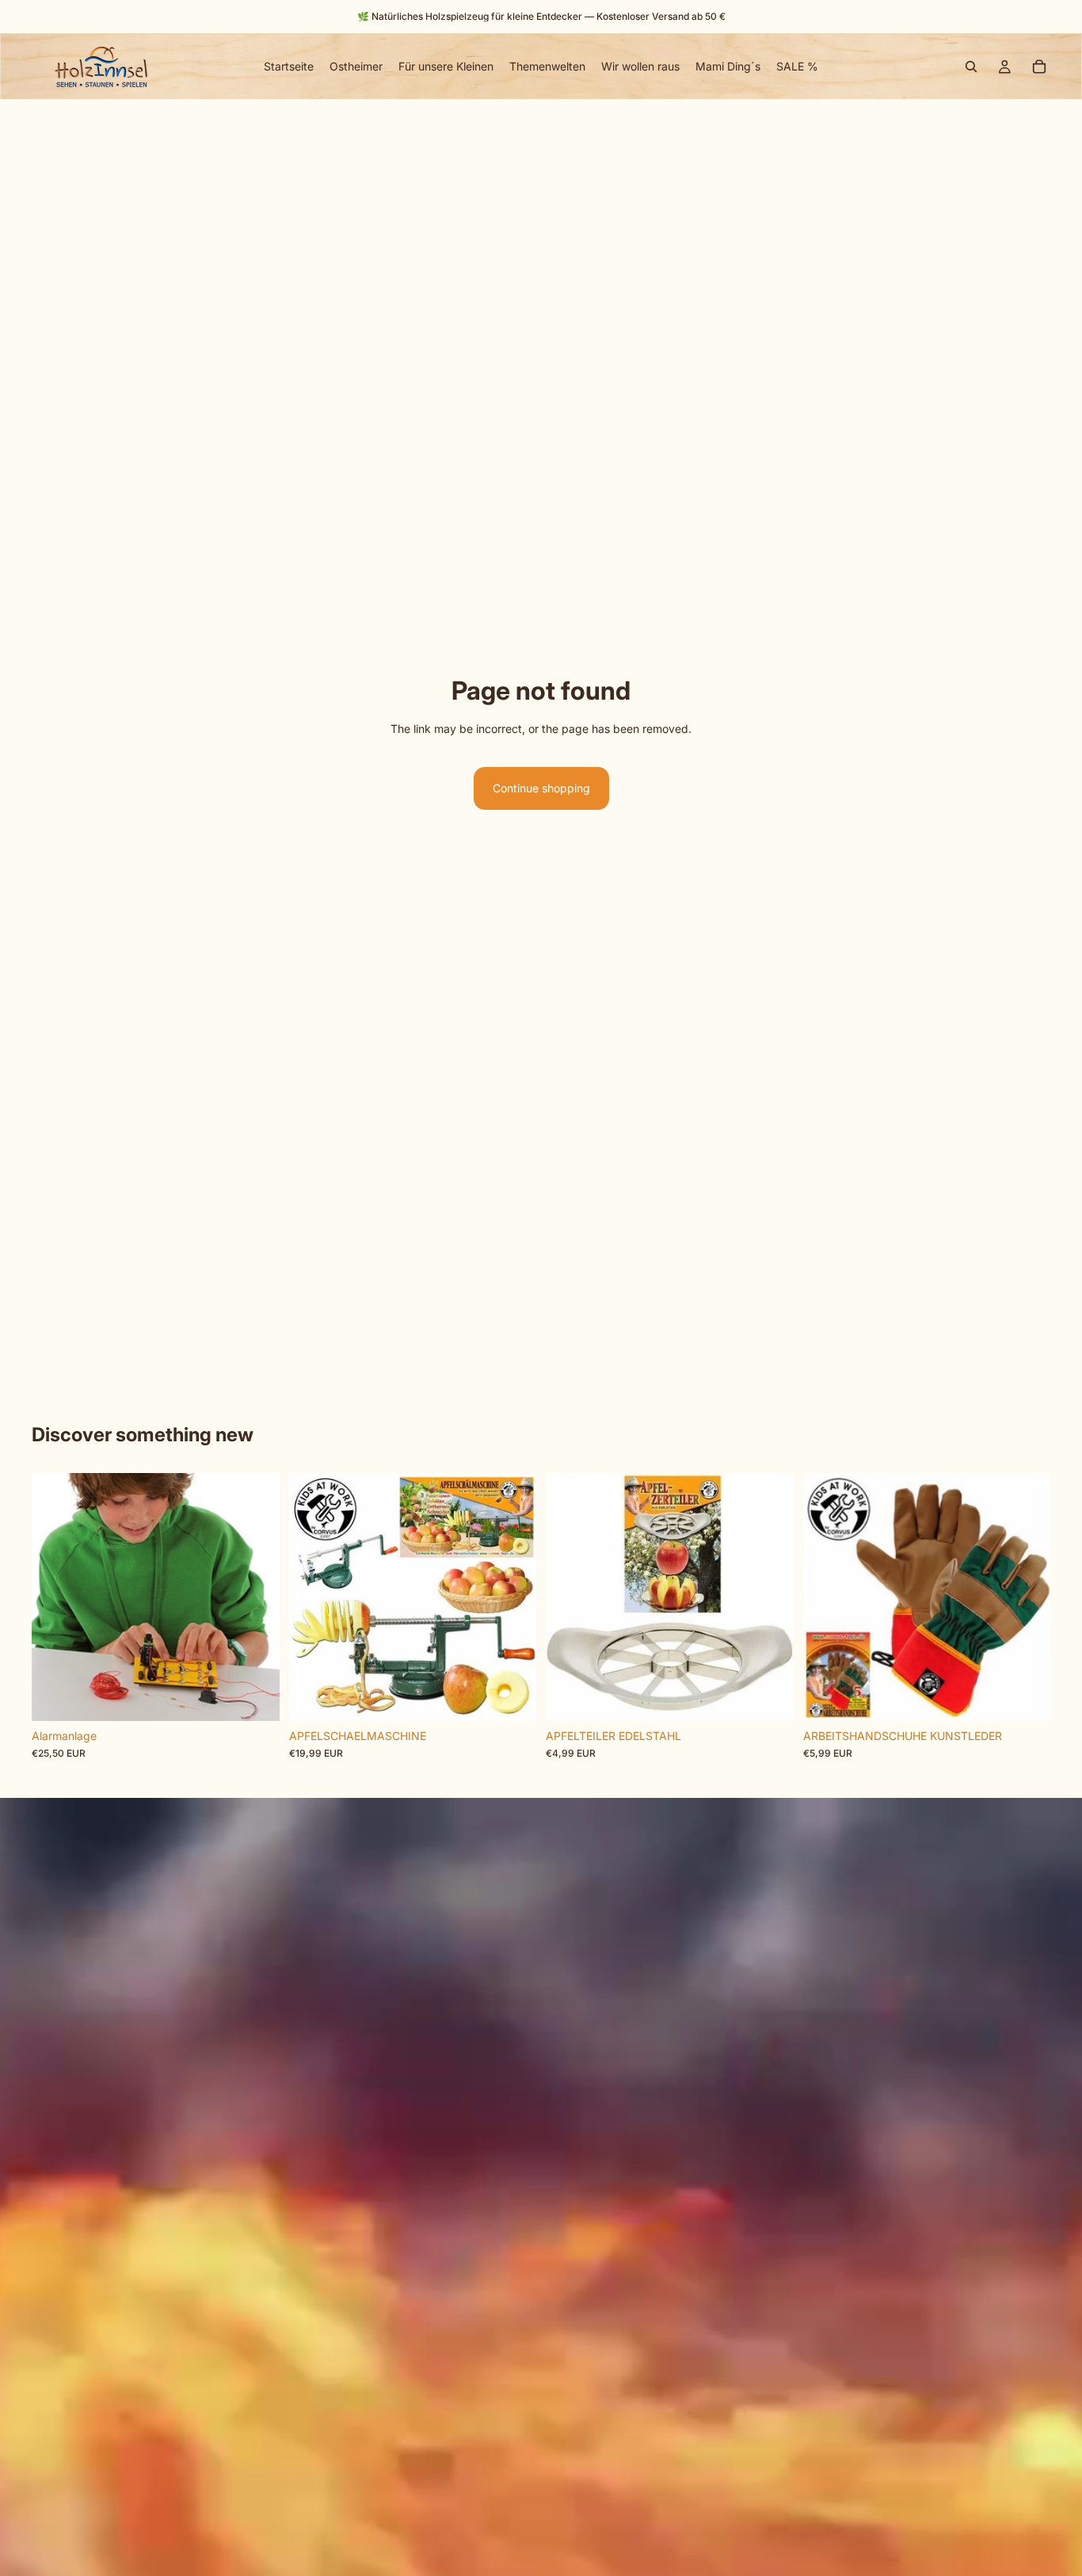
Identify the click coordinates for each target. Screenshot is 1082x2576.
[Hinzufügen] (255, 1696)
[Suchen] (971, 67)
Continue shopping (541, 788)
